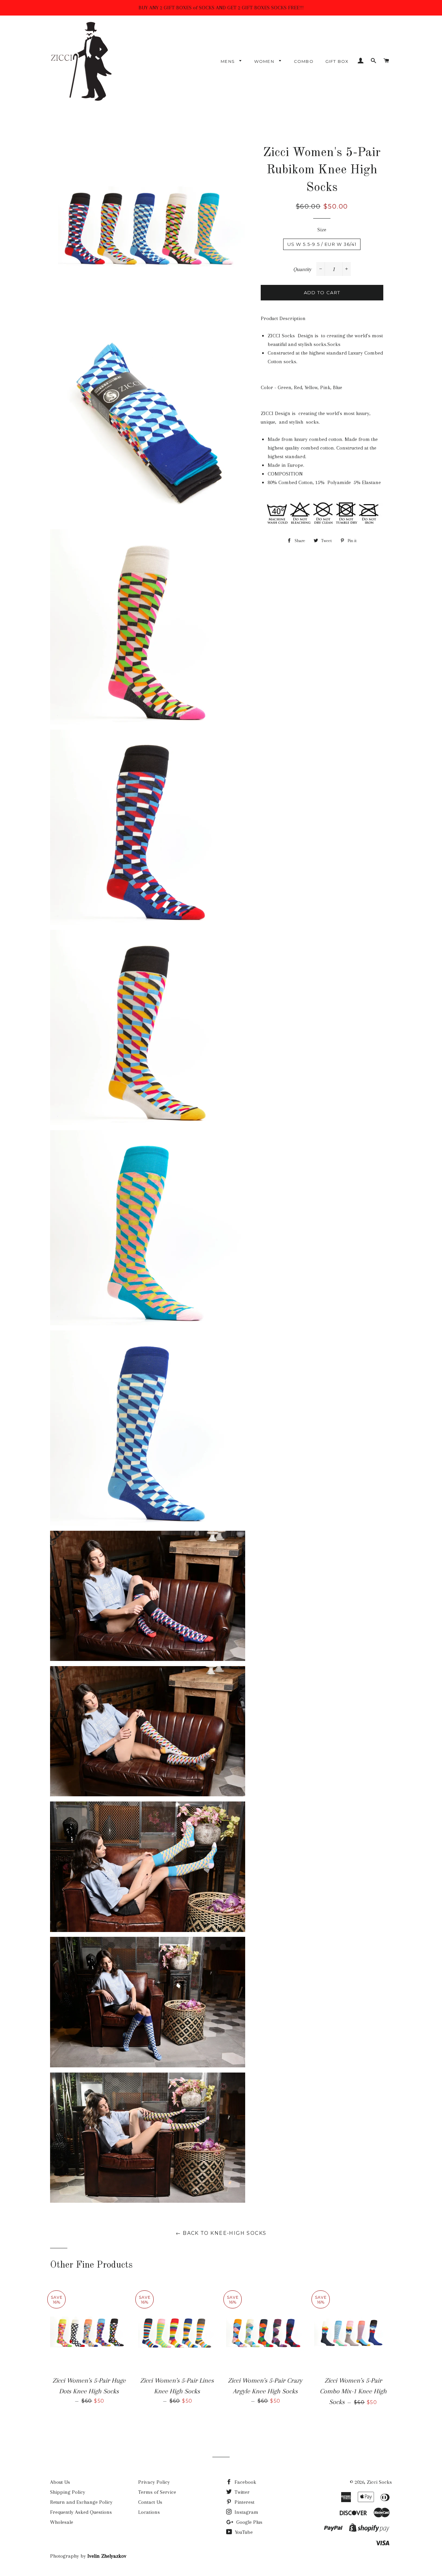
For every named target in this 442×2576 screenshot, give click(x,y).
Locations (149, 2512)
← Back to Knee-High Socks (221, 2233)
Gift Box (337, 61)
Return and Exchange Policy (81, 2502)
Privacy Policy (154, 2482)
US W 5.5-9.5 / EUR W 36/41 (322, 244)
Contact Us (150, 2502)
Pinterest (244, 2502)
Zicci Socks (379, 2482)
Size (322, 230)
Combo (304, 61)
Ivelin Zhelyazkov (107, 2556)
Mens (228, 61)
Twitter (241, 2492)
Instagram (246, 2512)
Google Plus (249, 2522)
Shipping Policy (68, 2492)
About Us (60, 2482)
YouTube (243, 2532)
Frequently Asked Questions (81, 2512)
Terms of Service (157, 2492)
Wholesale (62, 2522)
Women (265, 61)
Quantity (302, 269)
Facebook (245, 2482)
